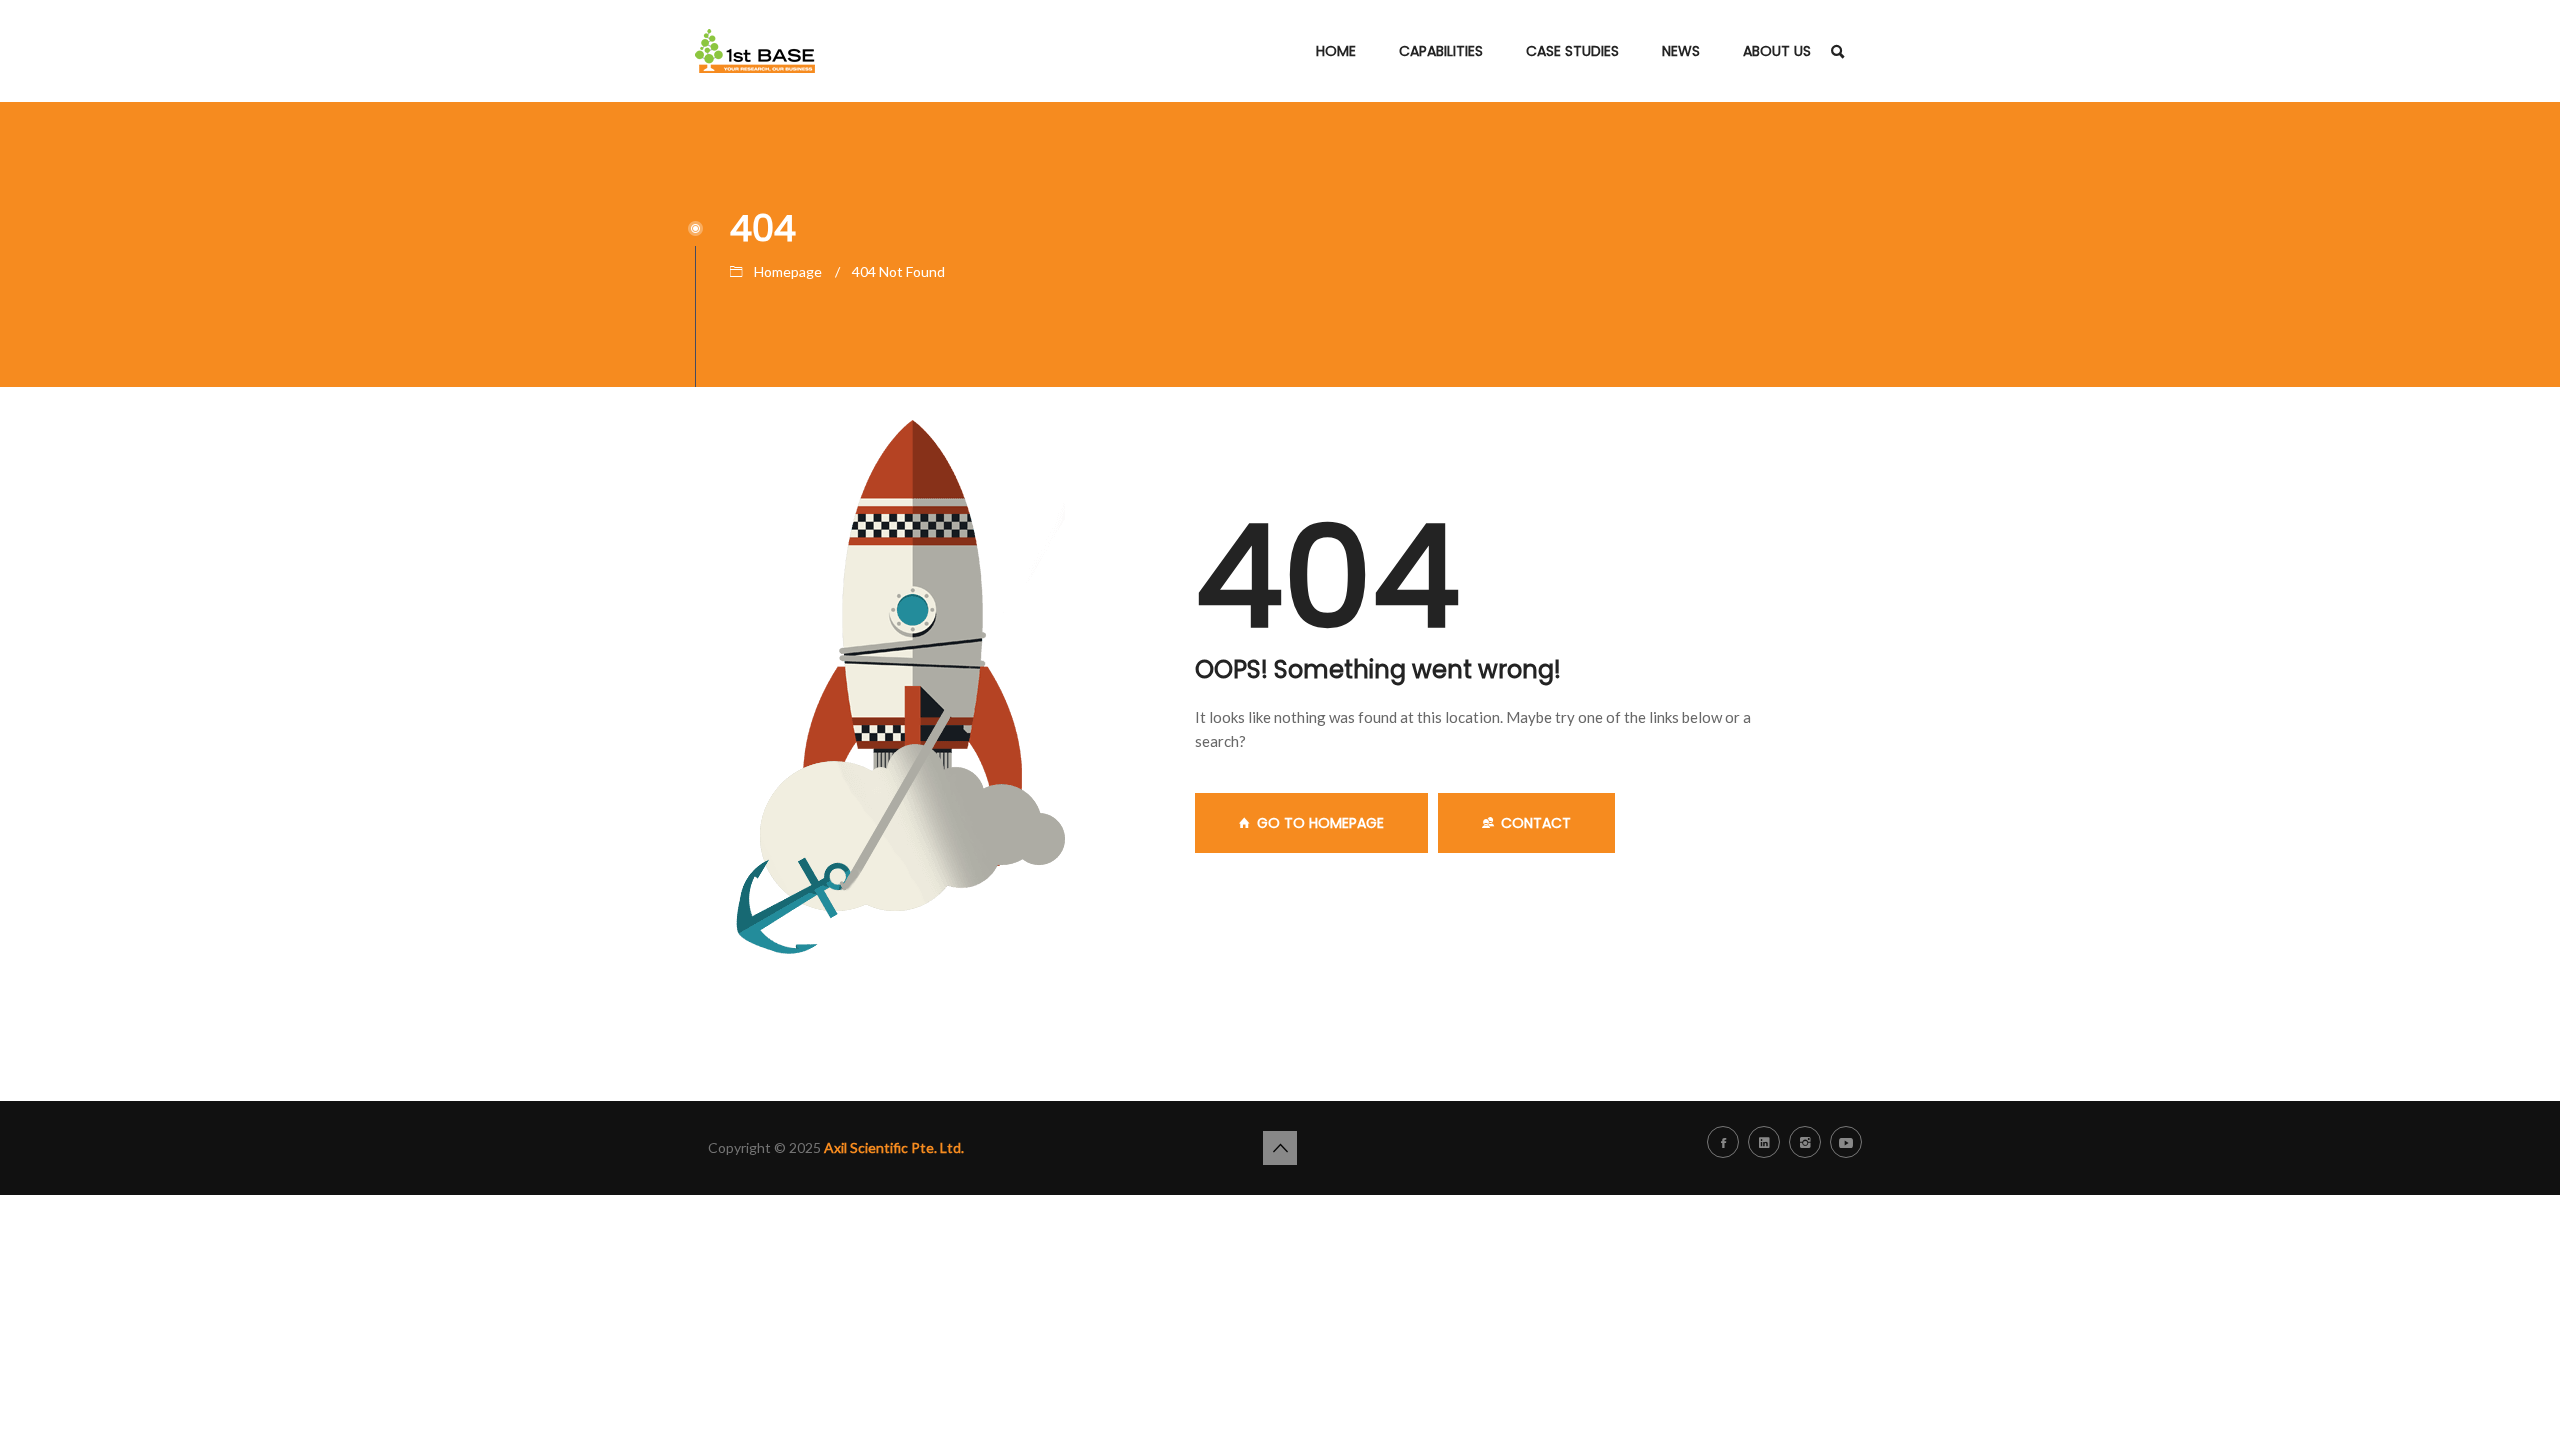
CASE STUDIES (1572, 51)
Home (1336, 51)
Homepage (788, 271)
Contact (1536, 823)
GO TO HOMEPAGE (1320, 823)
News (1681, 51)
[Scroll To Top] (1280, 1148)
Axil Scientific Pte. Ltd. (894, 1147)
